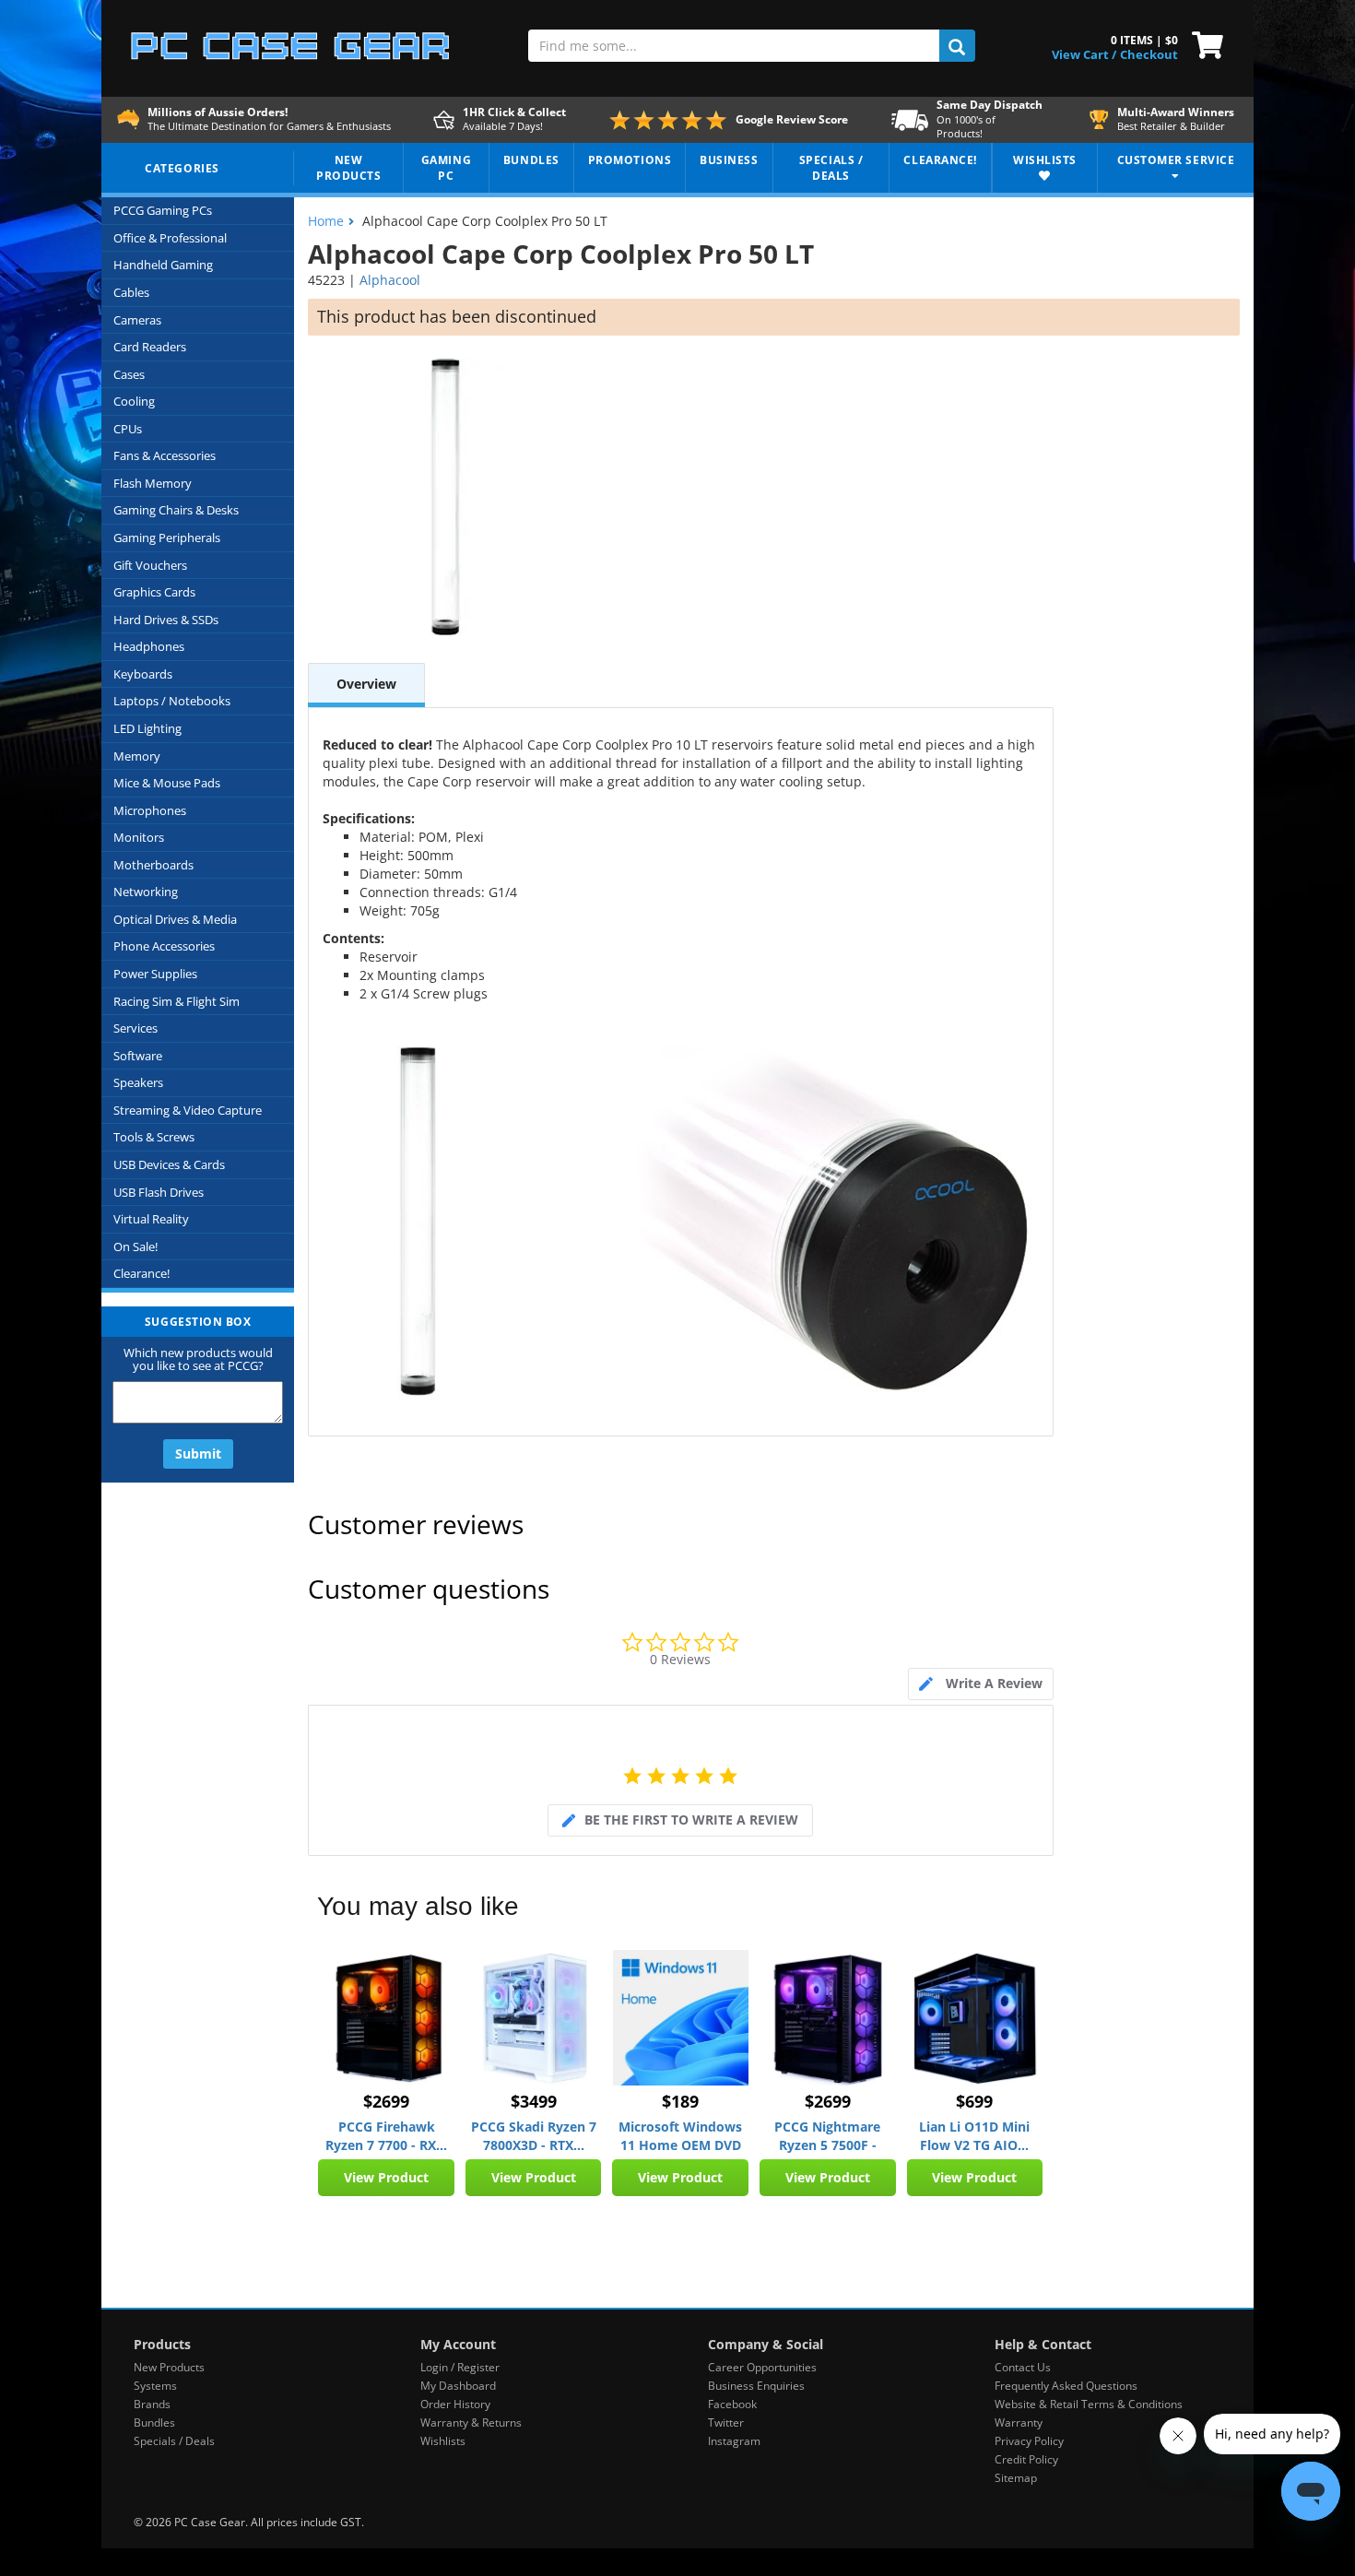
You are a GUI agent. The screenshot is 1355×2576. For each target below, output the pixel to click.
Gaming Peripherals (167, 538)
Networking (146, 892)
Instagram (734, 2441)
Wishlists (443, 2441)
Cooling (134, 401)
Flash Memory (153, 483)
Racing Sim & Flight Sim (177, 1001)
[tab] (981, 1684)
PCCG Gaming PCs (163, 210)
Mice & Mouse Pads (167, 783)
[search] (957, 46)
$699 (974, 2101)
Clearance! (141, 1273)
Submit (198, 1453)
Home (326, 221)
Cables (131, 292)
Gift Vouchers (150, 565)
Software (138, 1056)
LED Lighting (147, 728)
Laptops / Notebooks (172, 701)
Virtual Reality (151, 1219)
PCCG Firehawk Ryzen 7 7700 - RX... (386, 2136)
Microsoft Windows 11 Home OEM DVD (680, 2136)
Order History (455, 2404)
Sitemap (1016, 2478)
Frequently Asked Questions (1066, 2386)
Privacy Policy (1029, 2441)
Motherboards (153, 865)
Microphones (150, 810)
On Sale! (135, 1247)
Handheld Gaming (163, 265)
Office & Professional (170, 238)
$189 (680, 2101)
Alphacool (390, 280)
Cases (129, 374)
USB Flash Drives (159, 1192)
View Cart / (1084, 54)
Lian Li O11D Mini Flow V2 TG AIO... (974, 2136)
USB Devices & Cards (169, 1164)
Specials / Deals (174, 2441)
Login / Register (460, 2367)
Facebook (732, 2404)
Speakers (138, 1082)
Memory (137, 756)
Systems (155, 2386)
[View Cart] (1203, 43)
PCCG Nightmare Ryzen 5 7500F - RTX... (827, 2136)
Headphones (149, 646)
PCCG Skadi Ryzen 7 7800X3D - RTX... (534, 2136)
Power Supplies (155, 974)
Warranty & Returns (471, 2422)
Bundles (154, 2422)
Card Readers (150, 347)
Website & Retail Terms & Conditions (1089, 2404)
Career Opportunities (762, 2367)
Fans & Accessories (165, 455)
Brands (152, 2404)
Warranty (1019, 2422)
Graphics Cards (154, 592)
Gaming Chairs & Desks (176, 510)
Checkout (1149, 54)
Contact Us (1023, 2367)
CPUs (128, 429)
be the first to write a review (691, 1820)
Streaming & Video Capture (188, 1110)
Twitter (726, 2422)
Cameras (137, 320)
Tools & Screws (154, 1137)
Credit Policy (1026, 2459)
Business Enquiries (756, 2386)
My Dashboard (458, 2386)
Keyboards (143, 674)
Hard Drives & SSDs (166, 620)
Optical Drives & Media (175, 919)
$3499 (534, 2101)
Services (135, 1028)
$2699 (386, 2101)
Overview (366, 684)
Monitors (139, 837)
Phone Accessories (164, 946)
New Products (169, 2367)
